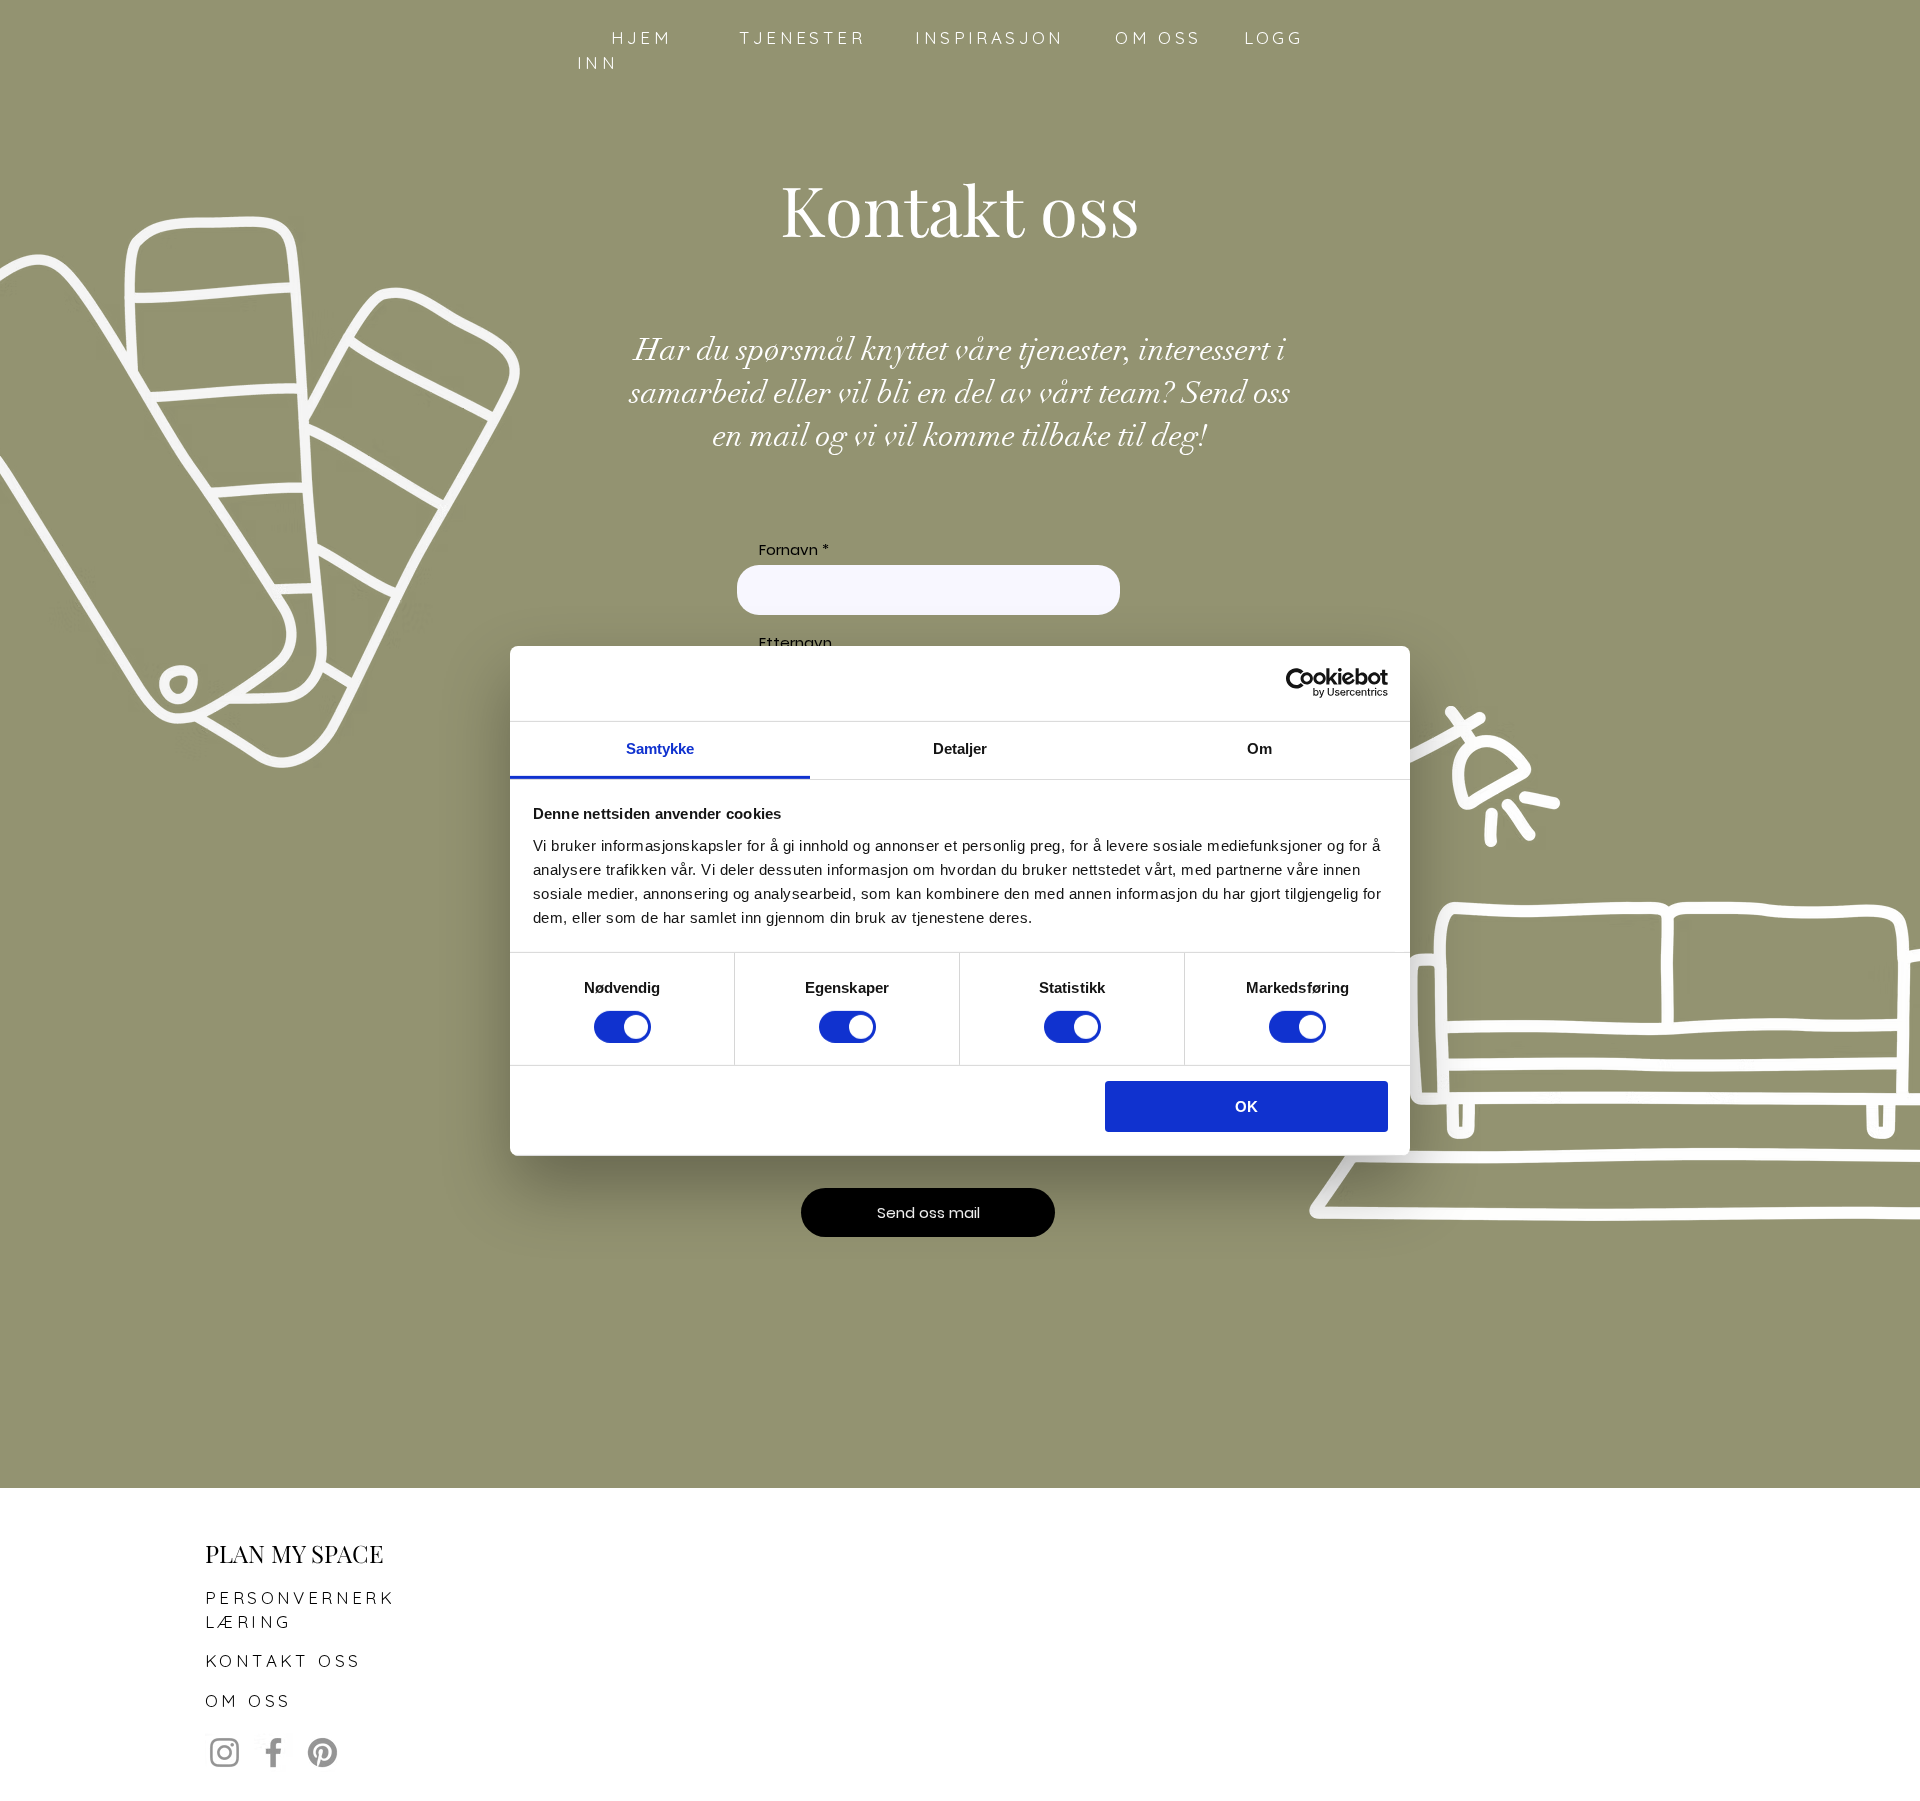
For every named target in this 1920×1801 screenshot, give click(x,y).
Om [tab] (1259, 747)
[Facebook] (273, 1752)
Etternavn (795, 642)
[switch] (847, 1027)
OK (1246, 1106)
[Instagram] (224, 1752)
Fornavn (788, 549)
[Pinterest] (322, 1752)
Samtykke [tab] (660, 747)
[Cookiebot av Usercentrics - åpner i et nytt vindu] (1300, 683)
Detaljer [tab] (960, 747)
